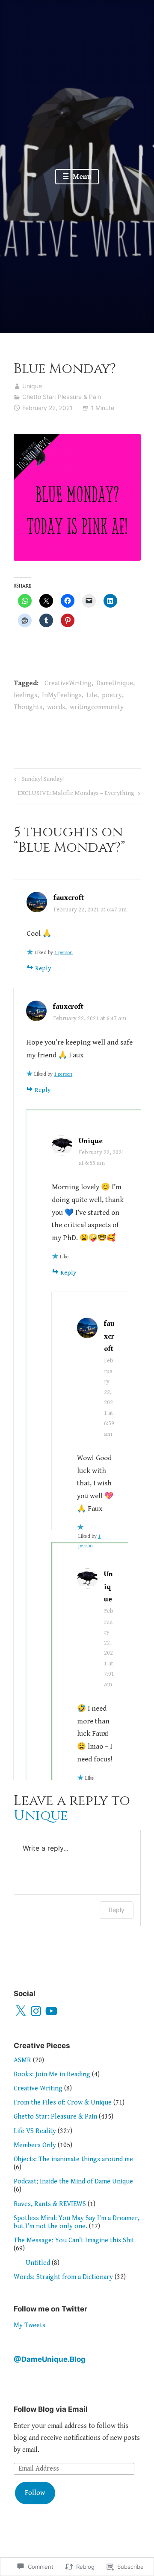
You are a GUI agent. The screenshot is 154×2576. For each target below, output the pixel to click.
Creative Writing (38, 2088)
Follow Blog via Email (51, 2409)
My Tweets (30, 2325)
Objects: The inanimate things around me (73, 2159)
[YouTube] (51, 2011)
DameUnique (115, 683)
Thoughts (28, 707)
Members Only (35, 2145)
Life (92, 695)
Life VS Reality (35, 2131)
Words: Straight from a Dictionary (63, 2277)
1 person (64, 953)
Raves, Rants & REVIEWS (50, 2204)
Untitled (38, 2263)
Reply (43, 968)
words (56, 707)
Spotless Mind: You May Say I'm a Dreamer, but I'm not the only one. (77, 2222)
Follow (35, 2493)
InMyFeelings (62, 695)
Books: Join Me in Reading (52, 2074)
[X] (21, 2011)
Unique (32, 386)
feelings (25, 695)
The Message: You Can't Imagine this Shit (74, 2240)
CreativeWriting (68, 683)
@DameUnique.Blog (50, 2359)
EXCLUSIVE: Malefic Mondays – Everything (76, 795)
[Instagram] (36, 2011)
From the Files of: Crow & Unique (63, 2103)
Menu (81, 177)
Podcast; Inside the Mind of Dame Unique (73, 2182)
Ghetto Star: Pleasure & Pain (62, 397)
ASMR (22, 2060)
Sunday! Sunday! (38, 781)
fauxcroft (69, 898)
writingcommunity (97, 707)
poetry (112, 695)
